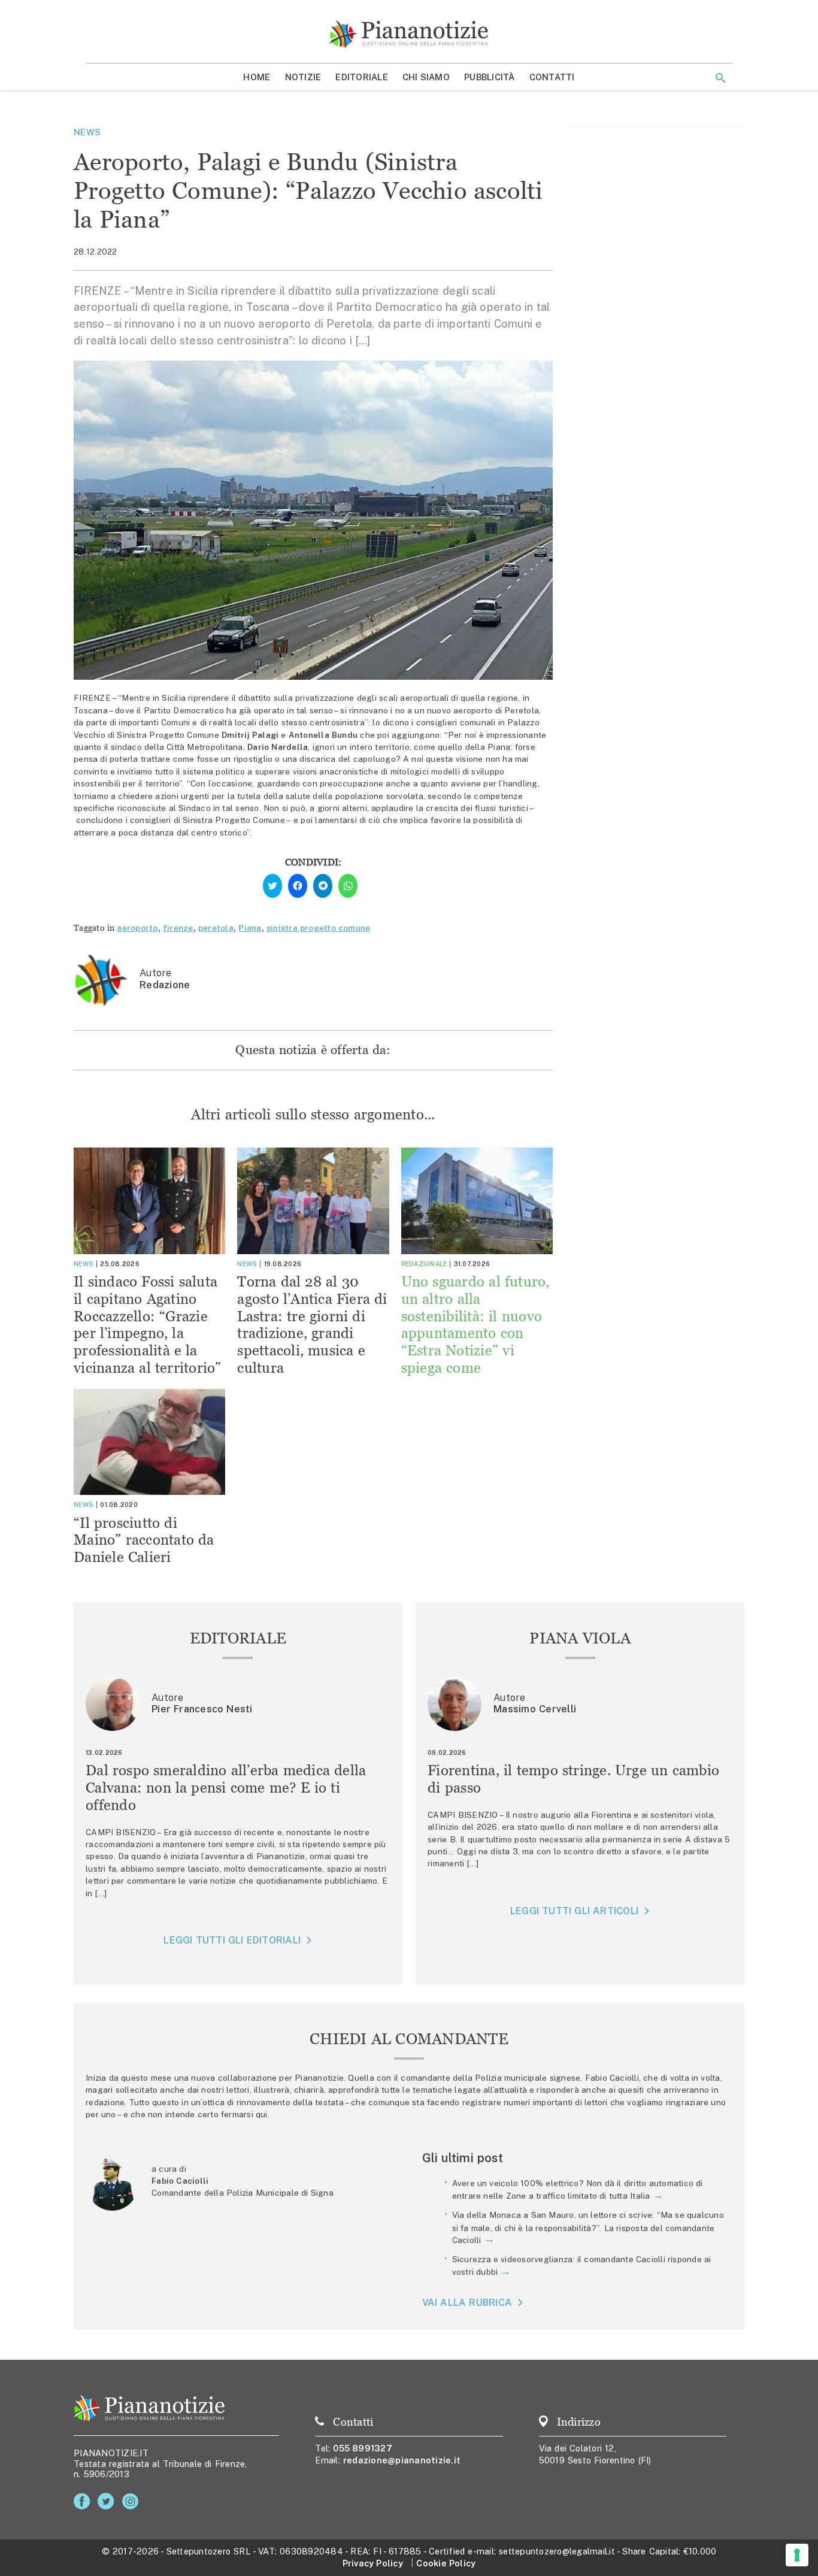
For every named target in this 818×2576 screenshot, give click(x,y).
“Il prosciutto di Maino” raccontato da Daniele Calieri (144, 1540)
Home (257, 77)
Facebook (84, 2501)
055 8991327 (363, 2448)
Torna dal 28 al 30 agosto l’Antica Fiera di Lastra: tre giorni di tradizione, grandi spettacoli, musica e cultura (312, 1325)
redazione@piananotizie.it (402, 2460)
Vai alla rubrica (467, 2303)
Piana (250, 928)
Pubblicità (490, 77)
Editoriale (362, 77)
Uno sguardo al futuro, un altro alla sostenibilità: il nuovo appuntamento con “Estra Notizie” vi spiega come (475, 1325)
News (87, 132)
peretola (216, 928)
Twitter (108, 2501)
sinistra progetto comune (319, 928)
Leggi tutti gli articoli (574, 1911)
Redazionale (424, 1264)
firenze (178, 928)
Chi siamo (426, 77)
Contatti (552, 77)
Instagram (133, 2501)
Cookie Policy (446, 2563)
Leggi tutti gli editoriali (232, 1940)
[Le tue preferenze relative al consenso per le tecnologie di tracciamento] (797, 2555)
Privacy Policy (373, 2563)
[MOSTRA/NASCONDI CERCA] (720, 78)
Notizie (303, 77)
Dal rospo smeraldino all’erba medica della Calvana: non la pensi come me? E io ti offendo (226, 1788)
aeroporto (137, 928)
